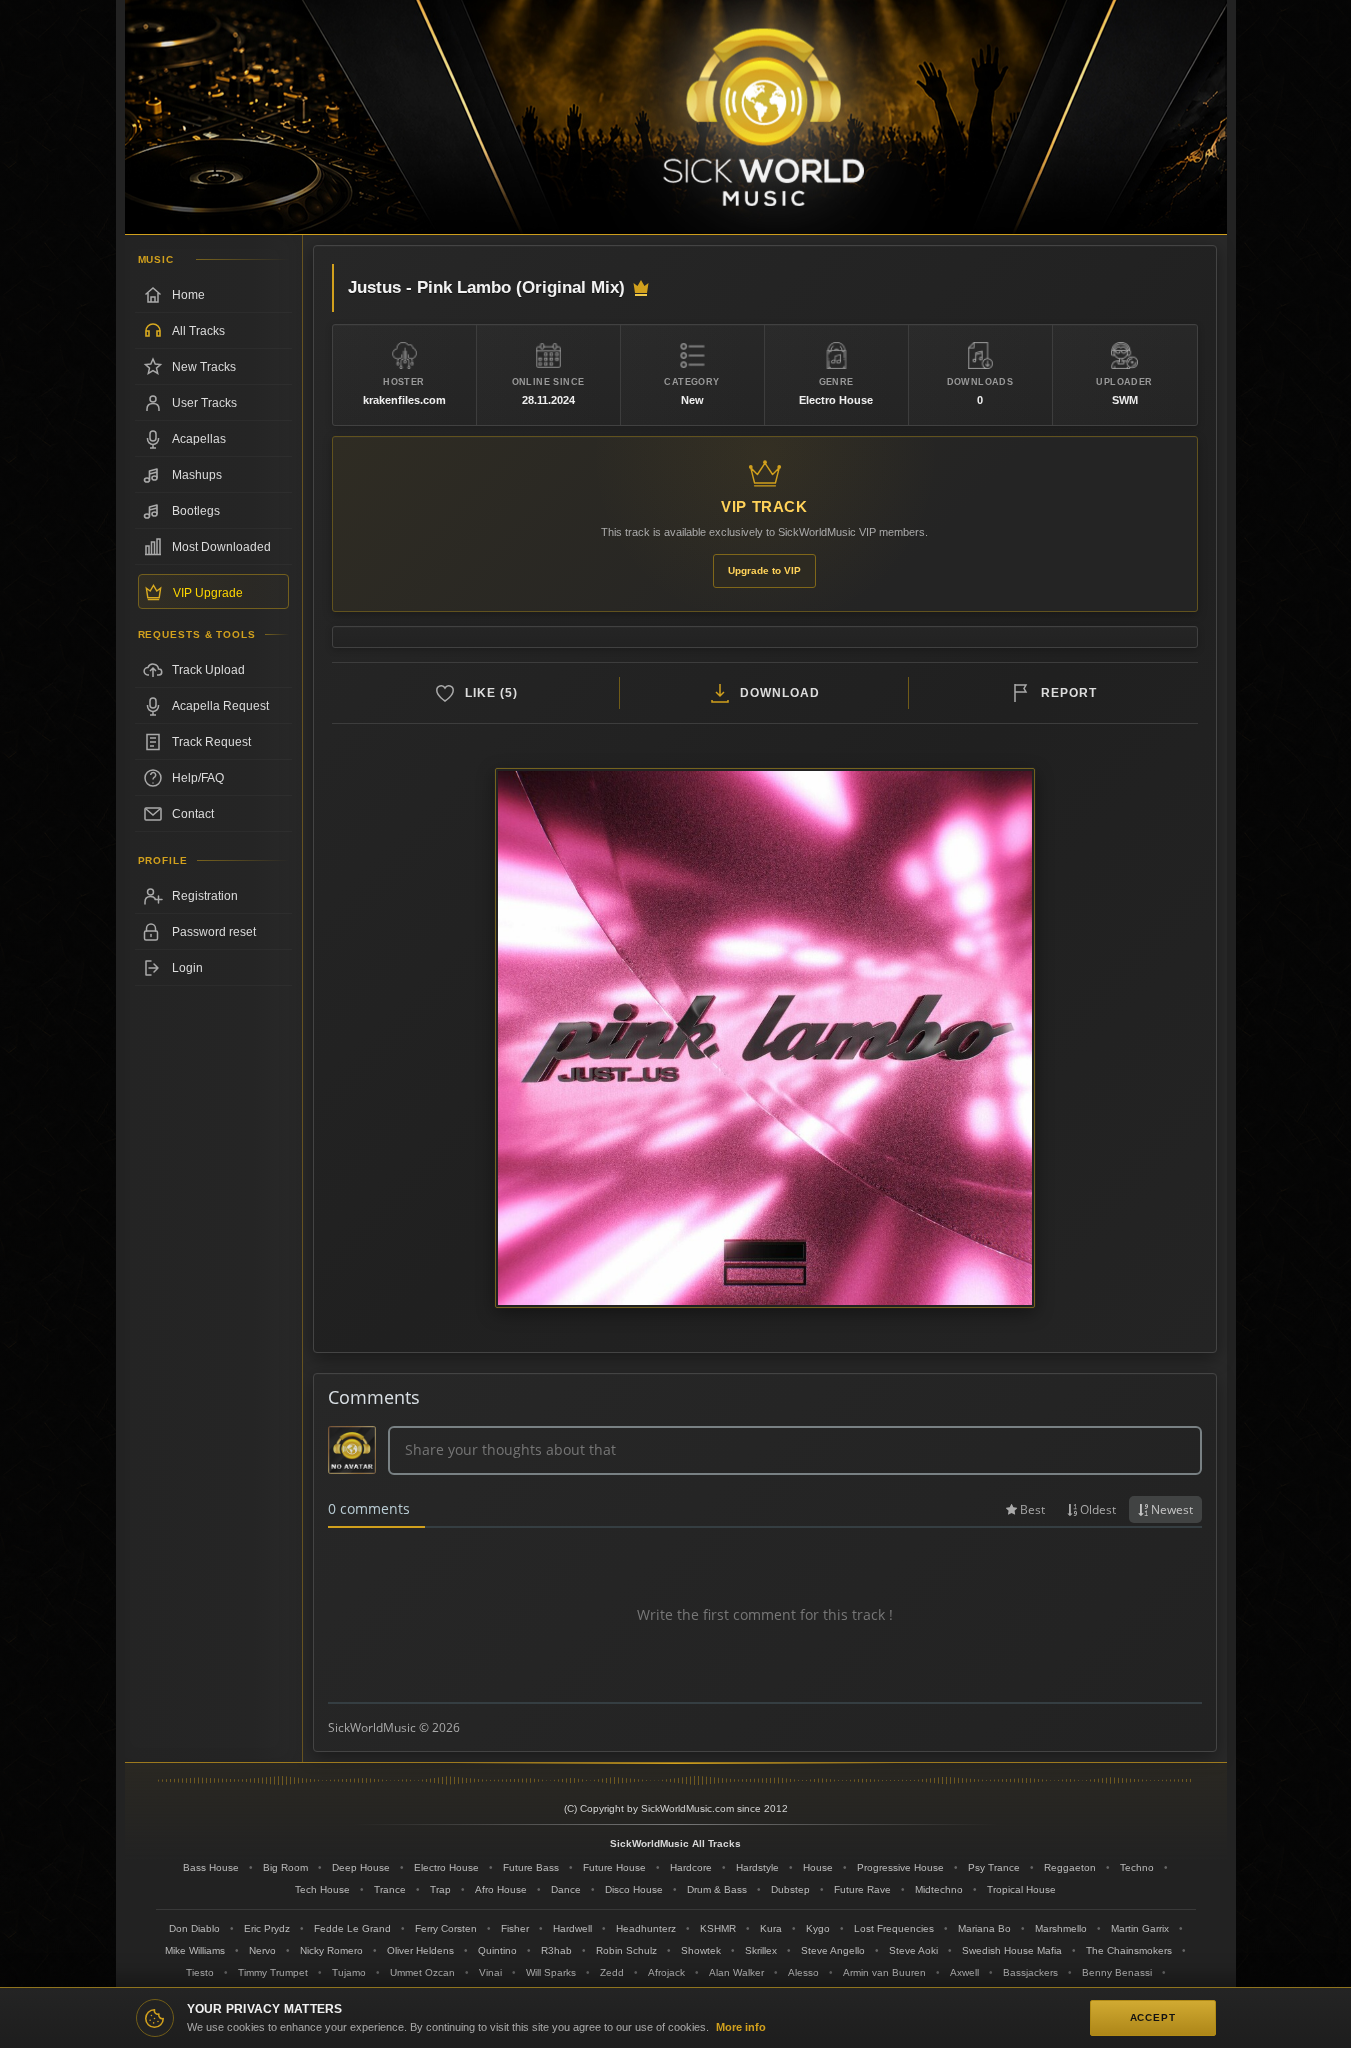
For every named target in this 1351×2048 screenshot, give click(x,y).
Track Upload (208, 670)
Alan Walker (736, 1972)
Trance (390, 1889)
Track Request (211, 742)
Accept (1153, 2017)
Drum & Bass (717, 1889)
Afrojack (666, 1972)
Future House (614, 1867)
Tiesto (200, 1972)
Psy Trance (994, 1867)
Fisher (515, 1928)
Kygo (818, 1928)
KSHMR (718, 1928)
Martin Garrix (1140, 1928)
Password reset (214, 932)
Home (188, 295)
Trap (440, 1889)
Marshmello (1061, 1928)
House (818, 1867)
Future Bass (531, 1867)
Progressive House (900, 1867)
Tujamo (349, 1972)
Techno (1137, 1867)
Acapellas (199, 439)
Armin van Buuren (884, 1972)
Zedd (612, 1972)
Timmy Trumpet (273, 1972)
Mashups (197, 475)
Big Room (285, 1867)
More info (741, 2027)
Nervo (262, 1950)
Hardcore (691, 1867)
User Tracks (204, 403)
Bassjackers (1030, 1972)
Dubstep (790, 1889)
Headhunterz (646, 1928)
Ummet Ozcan (422, 1972)
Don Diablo (194, 1928)
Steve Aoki (913, 1950)
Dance (566, 1889)
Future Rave (862, 1889)
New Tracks (204, 367)
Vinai (490, 1972)
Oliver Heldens (420, 1950)
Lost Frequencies (894, 1928)
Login (187, 968)
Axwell (964, 1972)
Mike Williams (195, 1950)
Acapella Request (220, 706)
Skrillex (761, 1950)
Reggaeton (1070, 1867)
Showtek (701, 1950)
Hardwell (572, 1928)
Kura (771, 1928)
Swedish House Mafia (1012, 1950)
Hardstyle (757, 1867)
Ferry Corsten (446, 1928)
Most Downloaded (221, 547)
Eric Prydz (267, 1928)
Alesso (803, 1972)
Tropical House (1021, 1889)
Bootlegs (196, 511)
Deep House (361, 1867)
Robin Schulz (626, 1950)
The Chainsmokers (1129, 1950)
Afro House (501, 1889)
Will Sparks (551, 1972)
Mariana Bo (984, 1928)
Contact (193, 814)
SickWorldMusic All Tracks (675, 1843)
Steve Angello (833, 1950)
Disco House (634, 1889)
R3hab (556, 1950)
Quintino (497, 1950)
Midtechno (939, 1889)
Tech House (322, 1889)
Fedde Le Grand (352, 1928)
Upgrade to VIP (764, 570)
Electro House (446, 1867)
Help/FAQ (198, 778)
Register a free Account (213, 896)
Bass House (211, 1867)
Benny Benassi (1117, 1972)
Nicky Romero (331, 1950)
